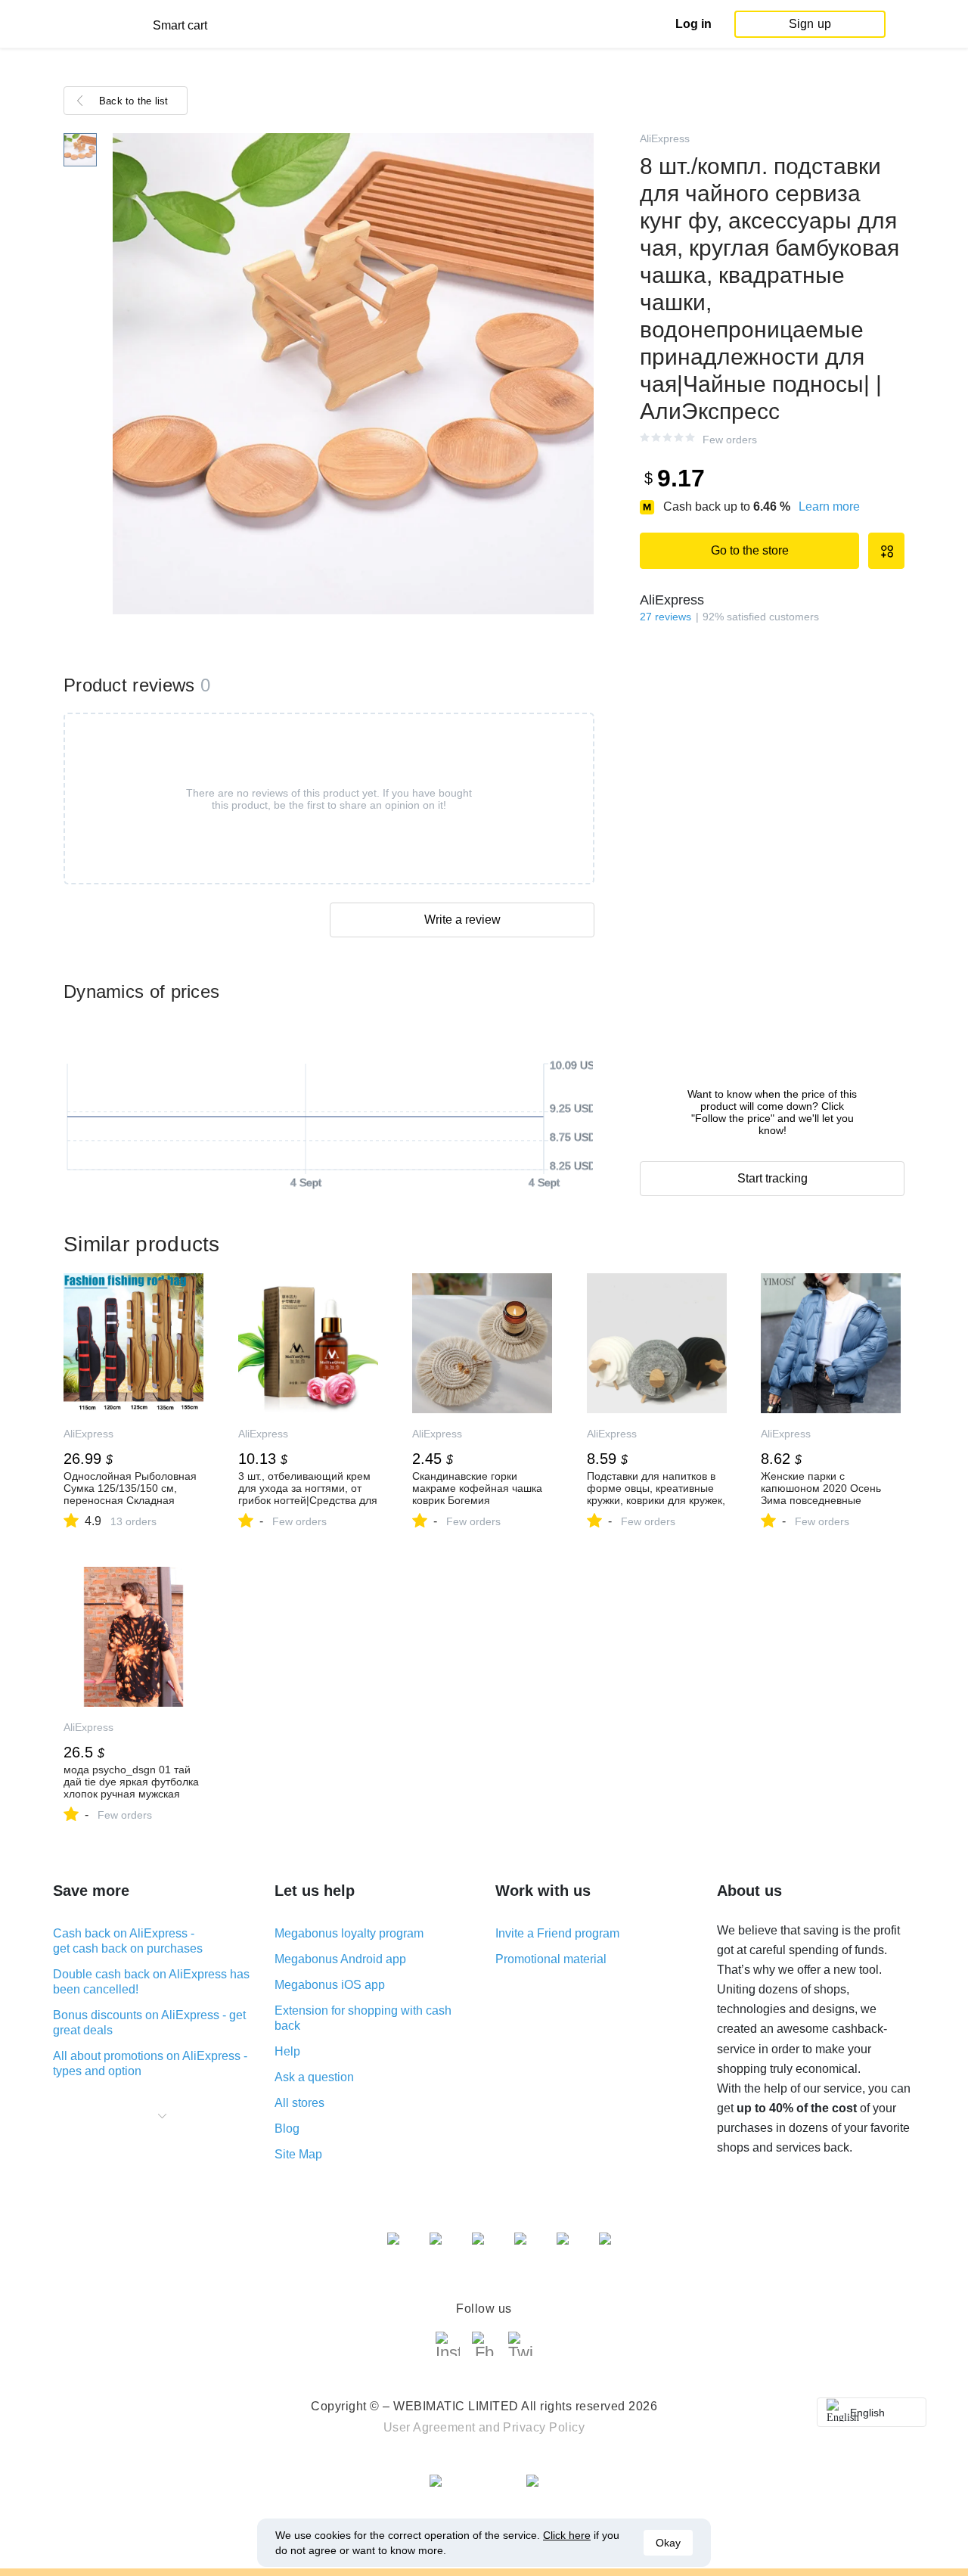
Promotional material (551, 1959)
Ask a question (314, 2077)
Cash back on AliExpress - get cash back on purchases (128, 1941)
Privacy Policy (544, 2427)
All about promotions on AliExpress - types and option (150, 2063)
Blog (287, 2129)
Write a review (462, 920)
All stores (299, 2103)
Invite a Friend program (557, 1933)
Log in (693, 24)
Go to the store (750, 550)
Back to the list (134, 101)
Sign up (810, 24)
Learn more (829, 506)
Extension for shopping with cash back (363, 2018)
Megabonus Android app (340, 1959)
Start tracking (773, 1178)
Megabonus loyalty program (349, 1933)
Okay (668, 2543)
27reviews (665, 617)
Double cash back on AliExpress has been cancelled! (151, 1982)
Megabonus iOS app (330, 1985)
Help (287, 2051)
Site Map (298, 2154)
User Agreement (430, 2427)
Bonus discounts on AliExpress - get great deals (149, 2023)
